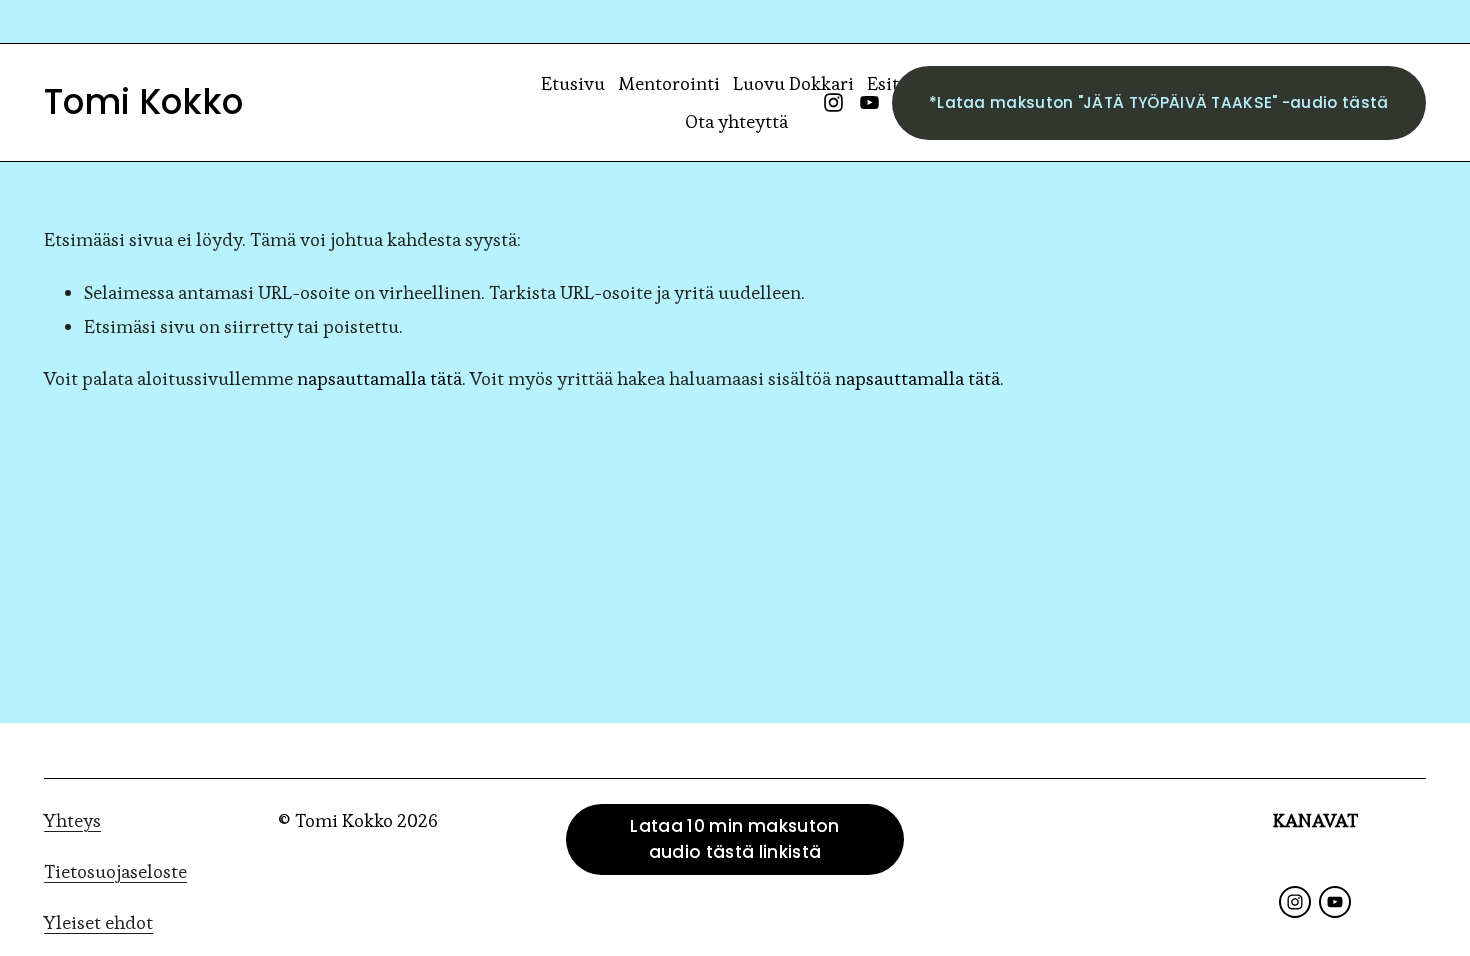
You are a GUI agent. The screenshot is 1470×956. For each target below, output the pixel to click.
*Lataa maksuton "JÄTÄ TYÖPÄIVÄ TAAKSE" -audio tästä (1159, 102)
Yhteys (72, 820)
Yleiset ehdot (98, 922)
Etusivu (573, 83)
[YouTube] (869, 102)
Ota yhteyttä (736, 121)
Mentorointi (669, 83)
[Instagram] (833, 102)
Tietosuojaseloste (115, 871)
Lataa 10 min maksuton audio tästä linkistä (734, 839)
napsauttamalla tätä (379, 378)
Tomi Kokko (143, 102)
